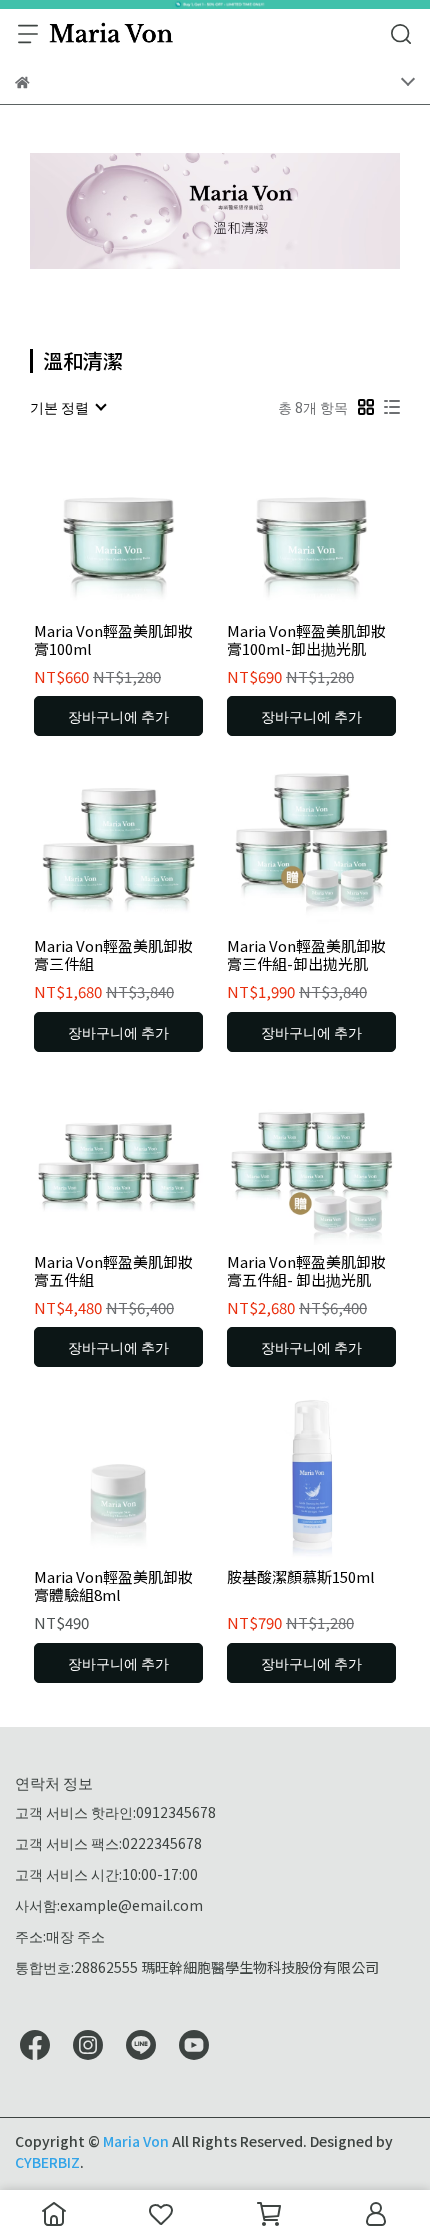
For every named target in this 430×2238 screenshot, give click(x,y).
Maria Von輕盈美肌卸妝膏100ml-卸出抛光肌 (306, 640)
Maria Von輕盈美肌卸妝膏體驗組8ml (113, 1586)
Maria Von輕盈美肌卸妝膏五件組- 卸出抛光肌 (306, 1271)
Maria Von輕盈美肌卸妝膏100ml (113, 640)
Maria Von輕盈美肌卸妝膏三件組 (113, 955)
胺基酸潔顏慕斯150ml (301, 1577)
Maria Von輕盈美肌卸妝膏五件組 (113, 1271)
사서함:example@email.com (109, 1905)
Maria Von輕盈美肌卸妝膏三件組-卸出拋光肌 (306, 955)
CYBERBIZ (47, 2162)
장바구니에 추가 (118, 716)
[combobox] (67, 407)
